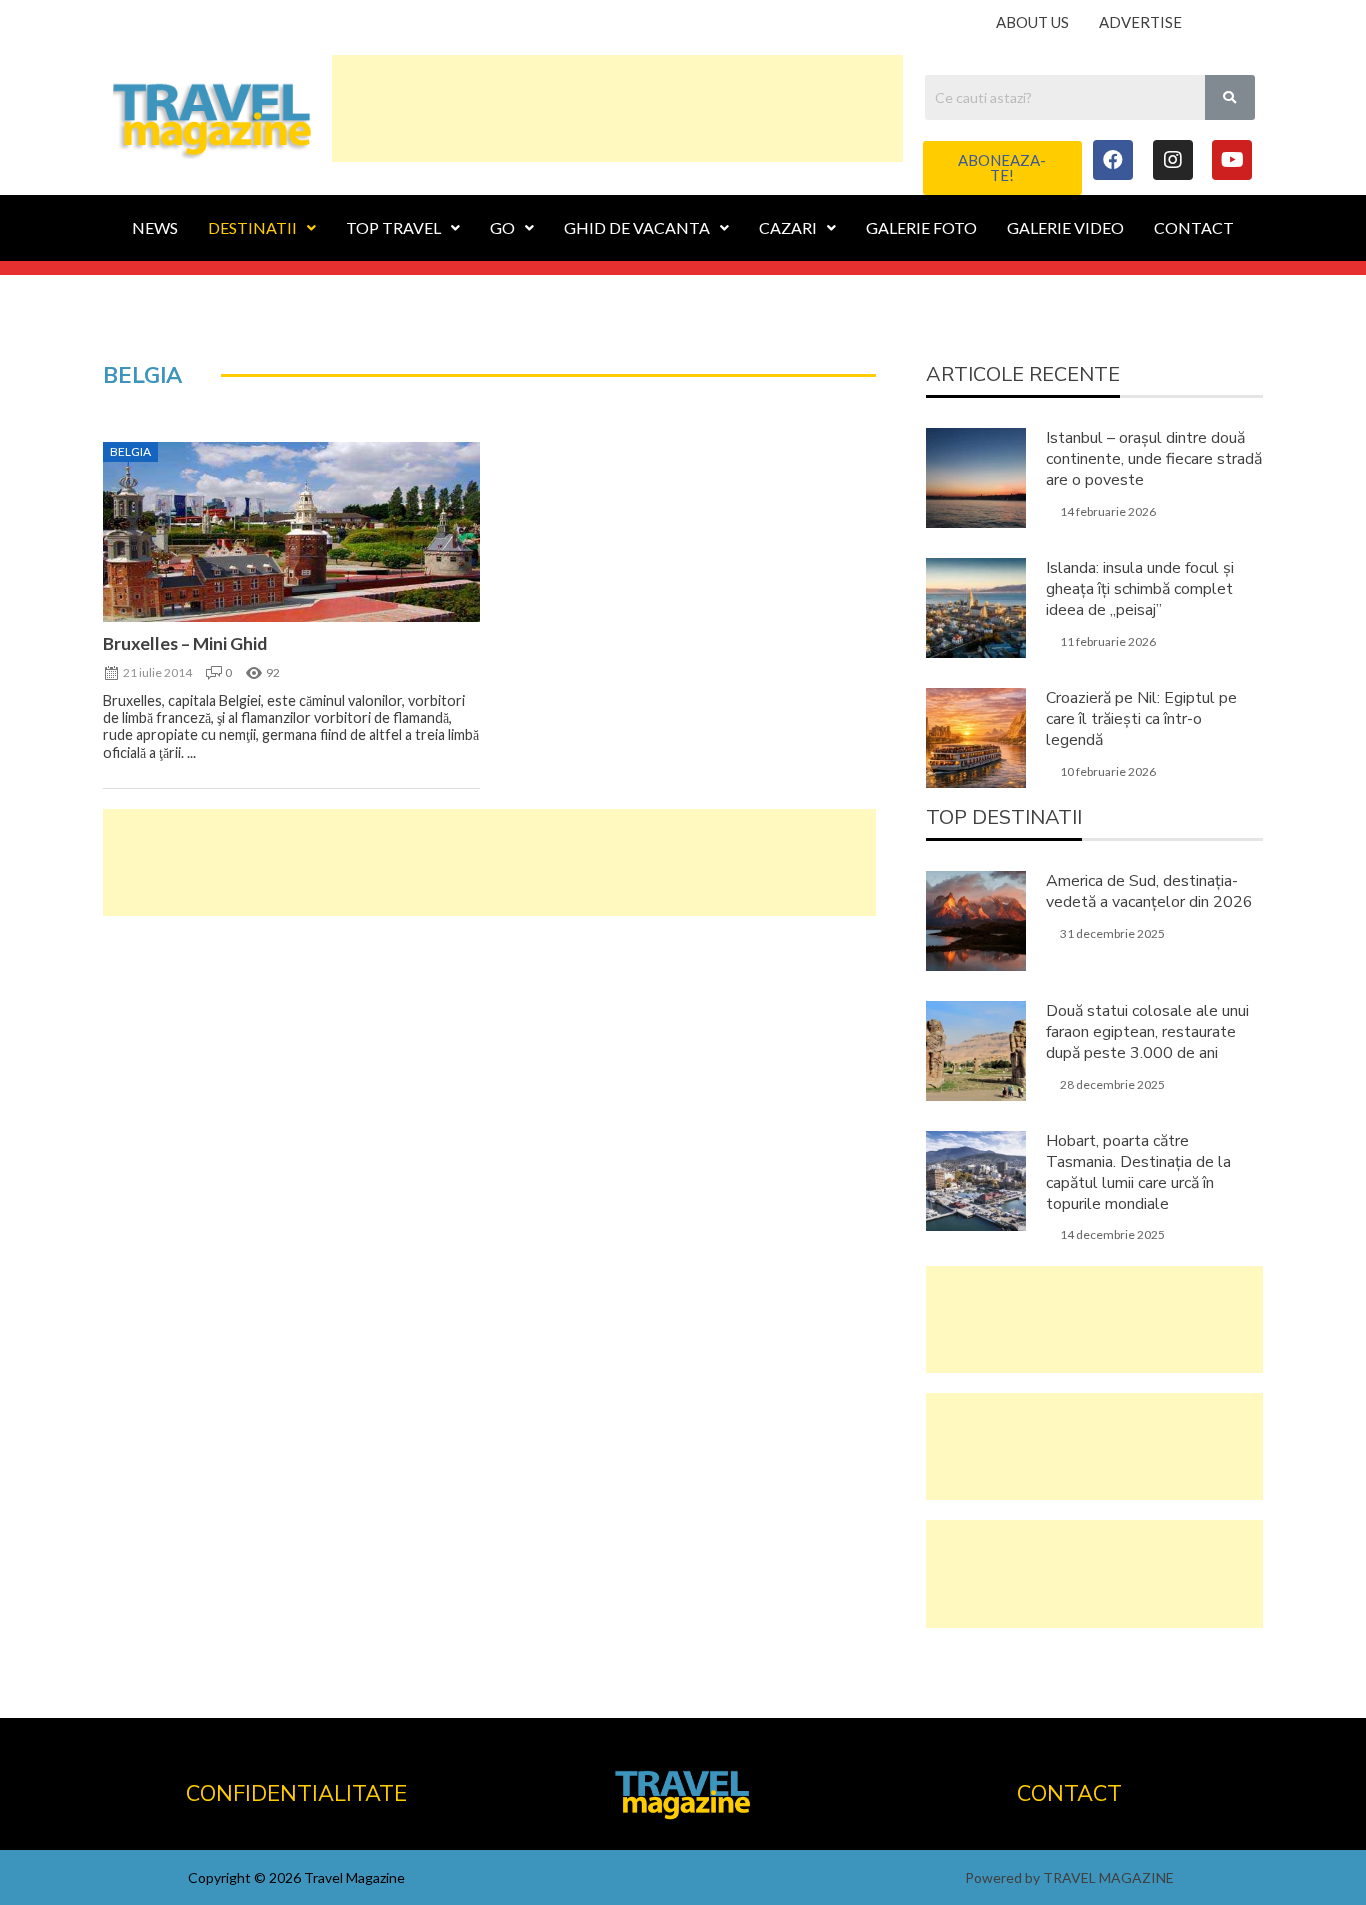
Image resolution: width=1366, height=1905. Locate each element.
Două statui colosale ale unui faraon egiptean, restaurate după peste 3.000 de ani (1147, 1032)
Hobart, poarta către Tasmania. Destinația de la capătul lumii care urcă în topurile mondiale (1138, 1172)
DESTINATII (252, 227)
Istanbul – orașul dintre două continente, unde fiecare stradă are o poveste (1154, 459)
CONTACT (1194, 227)
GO (502, 227)
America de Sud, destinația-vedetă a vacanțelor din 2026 (1149, 891)
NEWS (155, 227)
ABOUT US (1032, 22)
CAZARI (788, 227)
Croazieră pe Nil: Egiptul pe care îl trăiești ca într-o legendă (1141, 719)
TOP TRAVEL (393, 227)
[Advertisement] (617, 105)
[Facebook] (1113, 160)
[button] (1002, 168)
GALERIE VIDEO (1065, 227)
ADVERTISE (1140, 22)
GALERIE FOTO (921, 227)
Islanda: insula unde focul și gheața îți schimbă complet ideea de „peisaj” (1140, 589)
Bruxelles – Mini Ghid (185, 643)
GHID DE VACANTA (637, 227)
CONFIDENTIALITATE (296, 1794)
